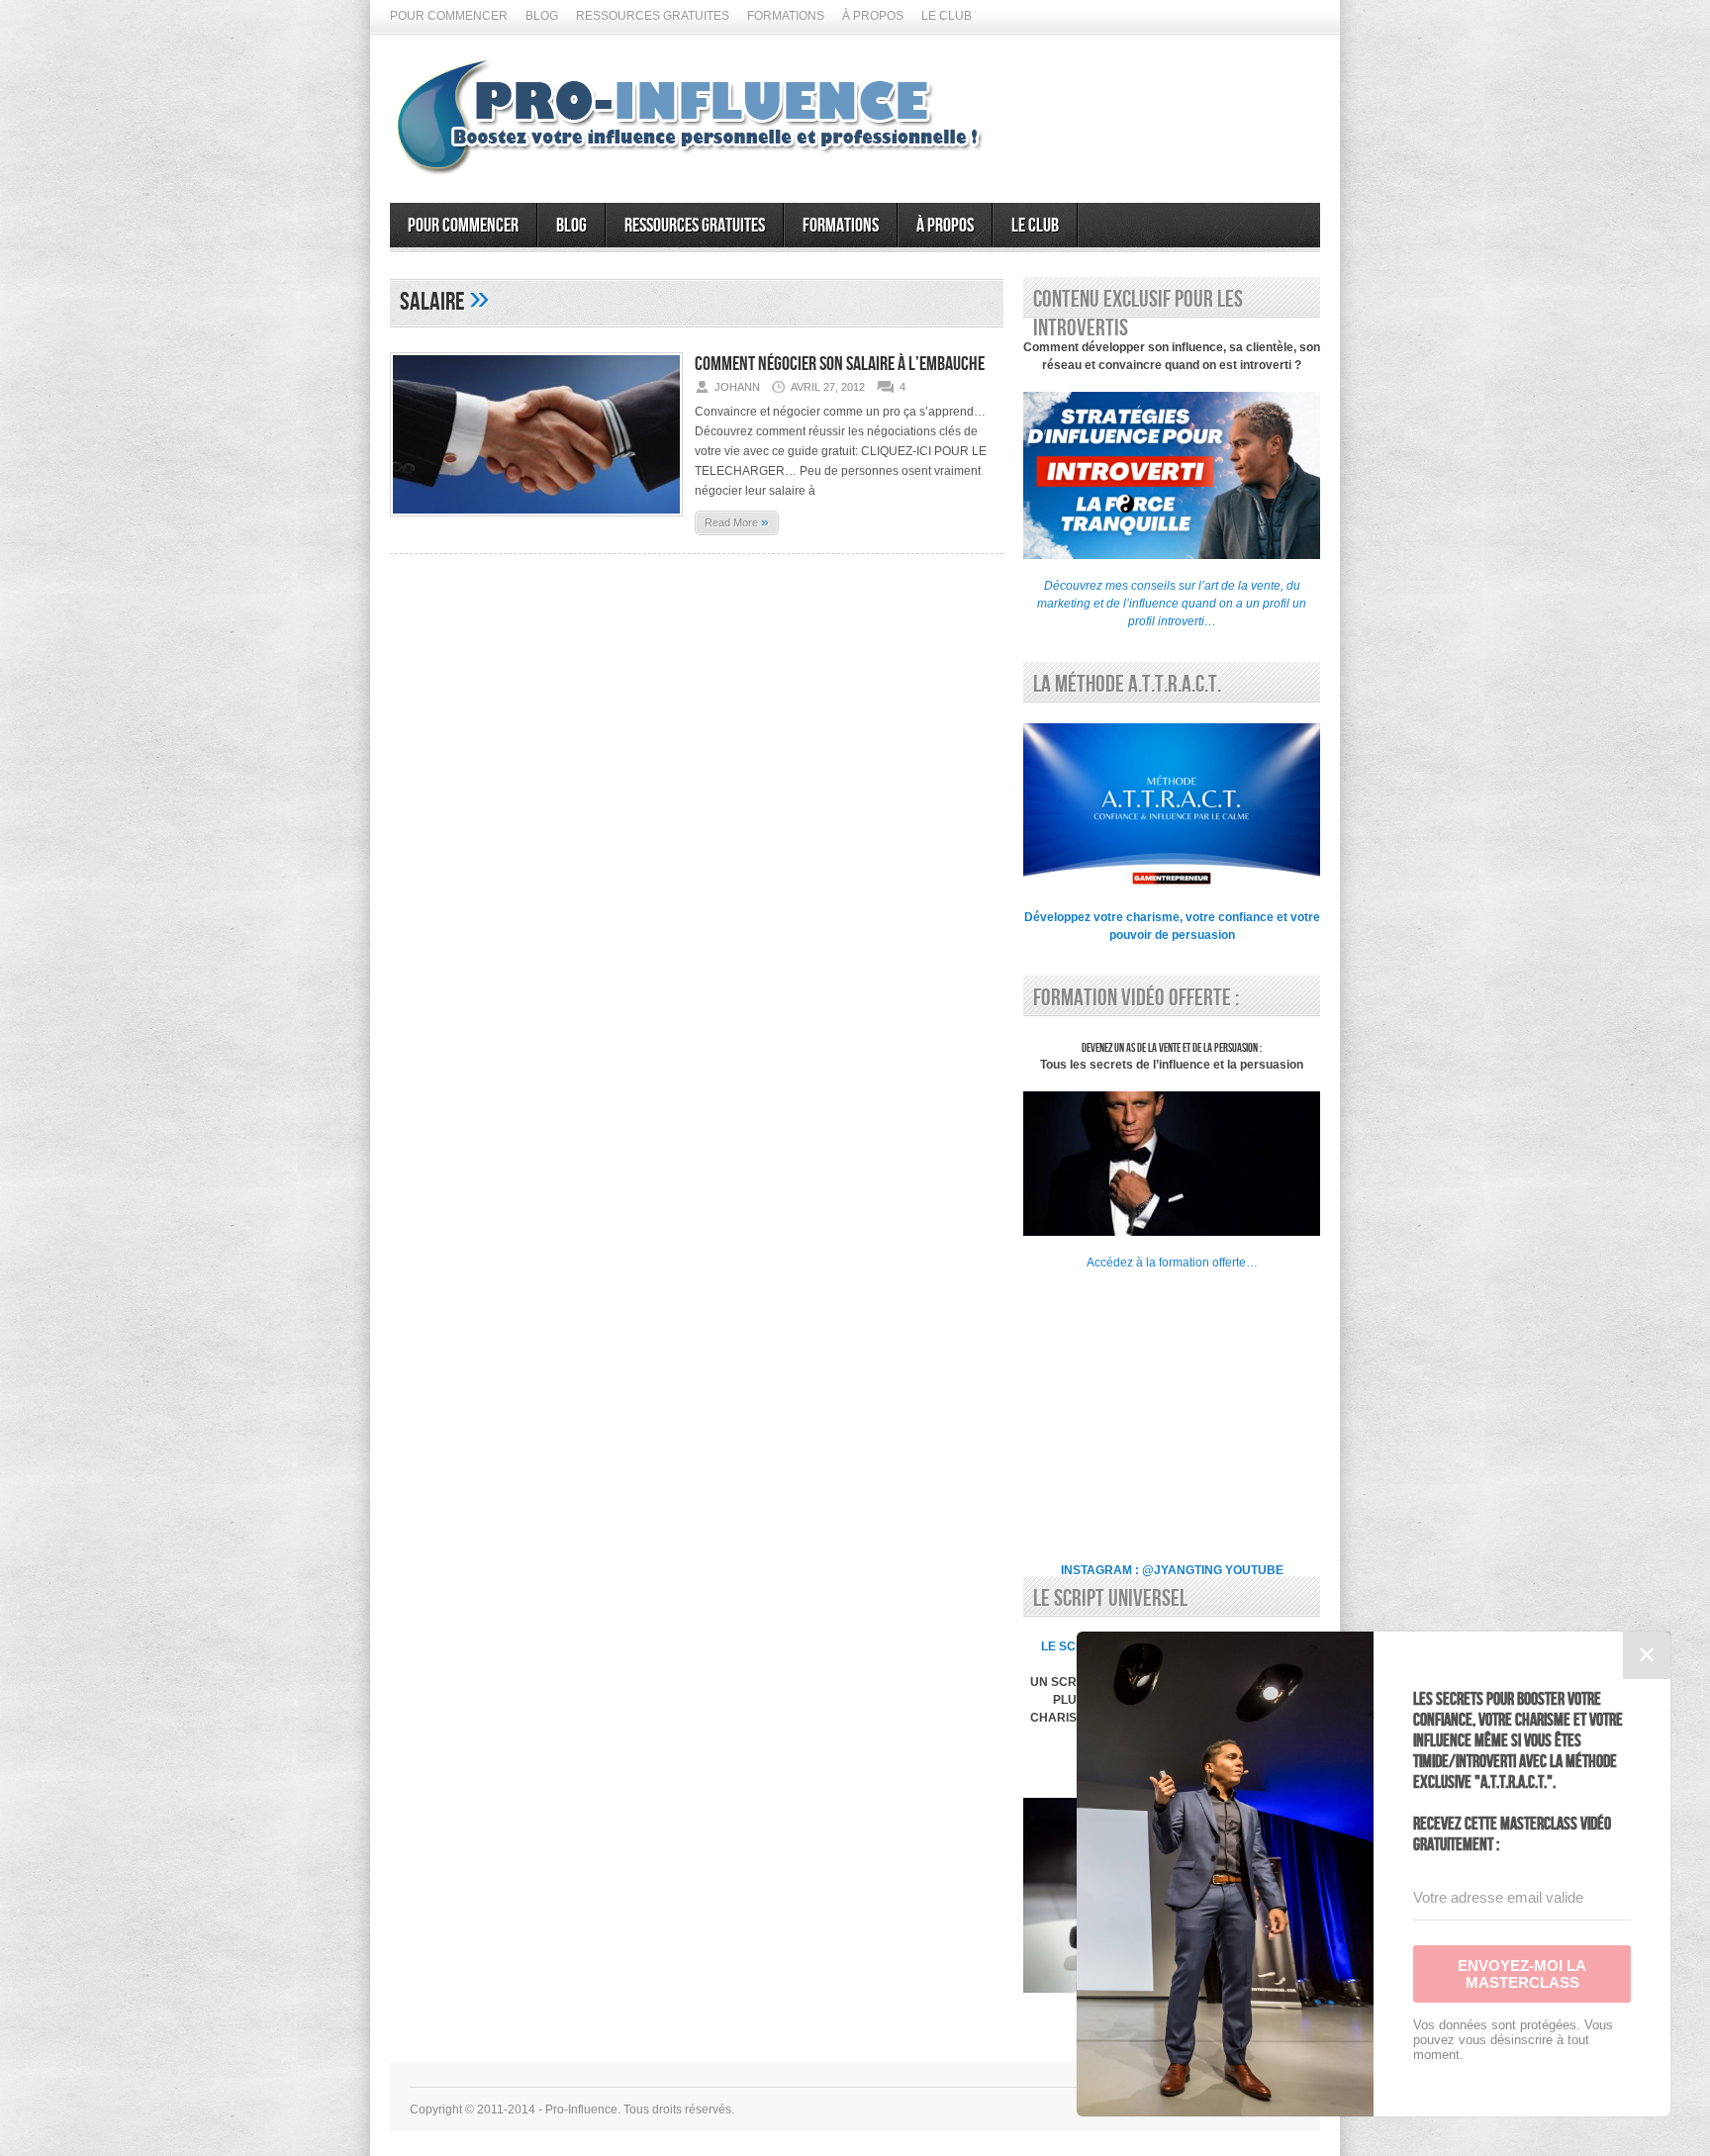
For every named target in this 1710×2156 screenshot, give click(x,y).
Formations (786, 16)
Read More (737, 521)
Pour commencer (449, 16)
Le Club (947, 16)
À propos (873, 16)
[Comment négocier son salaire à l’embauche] (536, 522)
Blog (542, 16)
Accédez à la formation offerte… (1172, 1263)
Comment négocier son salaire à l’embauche (840, 364)
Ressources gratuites (653, 16)
